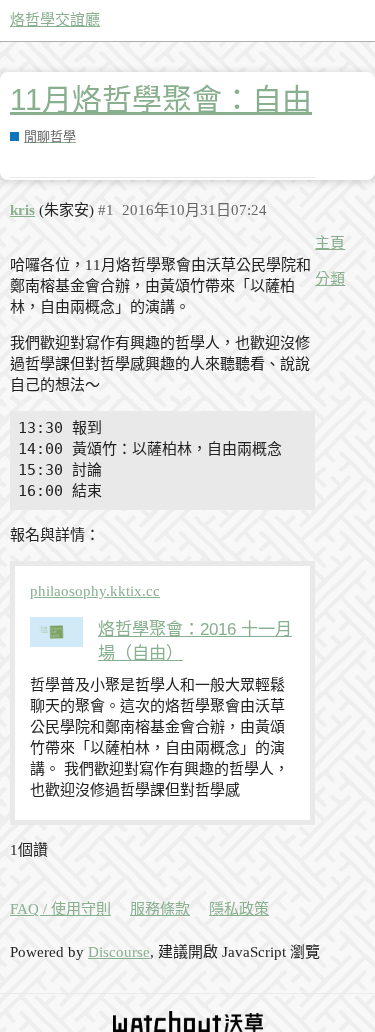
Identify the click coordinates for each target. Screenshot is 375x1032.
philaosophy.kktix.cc (95, 591)
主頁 (330, 243)
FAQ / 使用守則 (60, 909)
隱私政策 (239, 909)
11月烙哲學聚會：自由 (161, 99)
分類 (330, 279)
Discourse (119, 952)
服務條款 (160, 909)
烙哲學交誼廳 (55, 20)
